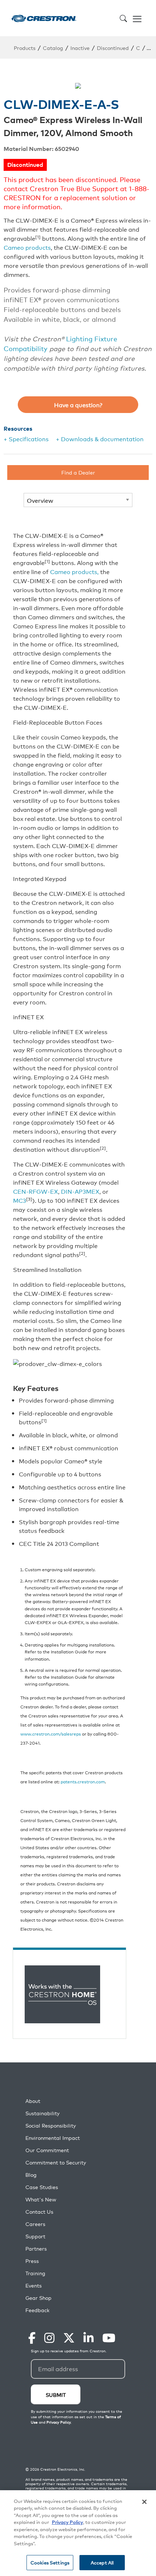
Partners (36, 2249)
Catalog (53, 48)
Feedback (37, 2310)
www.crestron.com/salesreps (51, 1734)
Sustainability (42, 2113)
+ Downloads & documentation (100, 439)
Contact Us (39, 2212)
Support (35, 2236)
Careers (35, 2224)
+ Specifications (26, 439)
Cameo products (27, 247)
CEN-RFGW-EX (36, 1191)
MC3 (20, 1200)
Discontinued (113, 48)
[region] (78, 2533)
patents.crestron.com (83, 1781)
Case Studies (42, 2187)
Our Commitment (47, 2150)
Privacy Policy (67, 2522)
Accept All (102, 2562)
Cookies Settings (50, 2562)
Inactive (80, 48)
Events (34, 2286)
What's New (41, 2199)
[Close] (144, 2502)
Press (32, 2261)
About (33, 2101)
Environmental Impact (53, 2138)
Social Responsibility (51, 2126)
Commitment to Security (56, 2162)
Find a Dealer (78, 472)
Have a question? (78, 405)
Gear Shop (38, 2298)
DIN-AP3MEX (80, 1191)
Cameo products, (74, 572)
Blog (31, 2175)
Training (35, 2273)
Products (25, 48)
